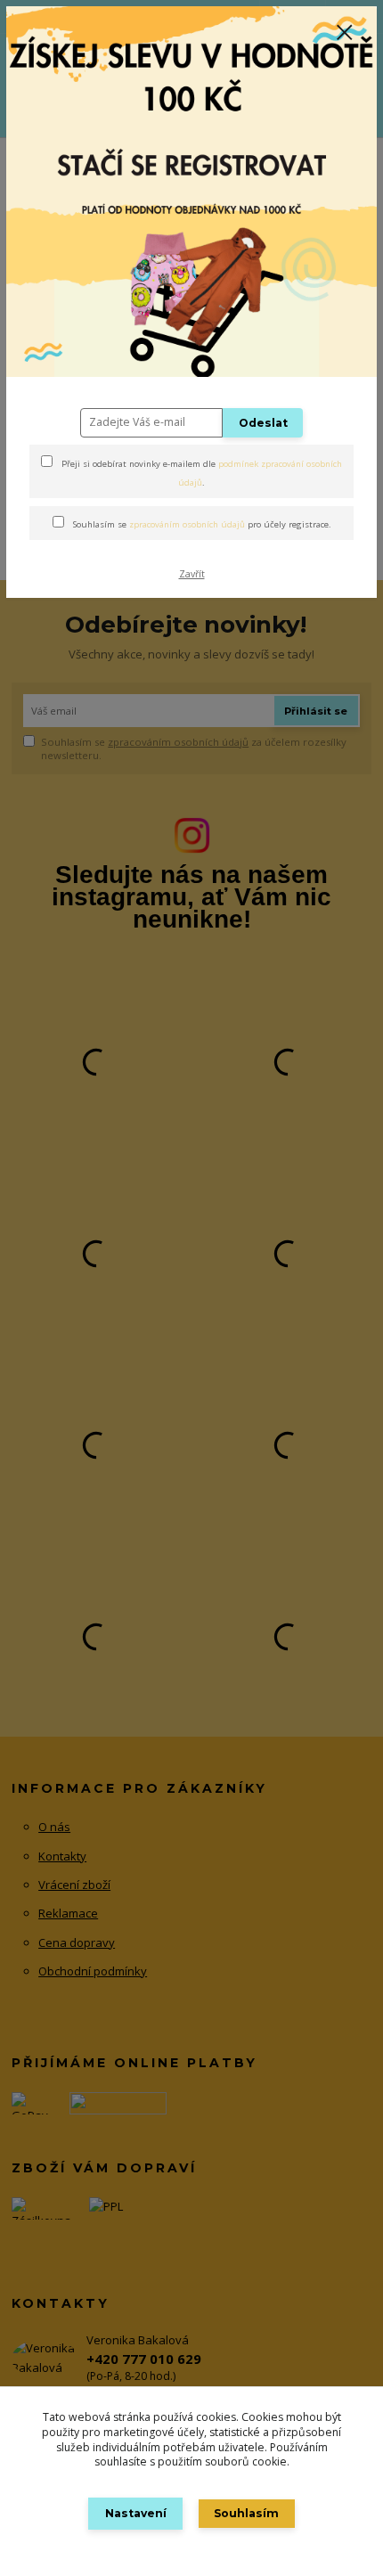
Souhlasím (246, 2513)
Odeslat (263, 423)
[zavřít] (345, 34)
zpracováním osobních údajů (187, 524)
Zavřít (192, 574)
